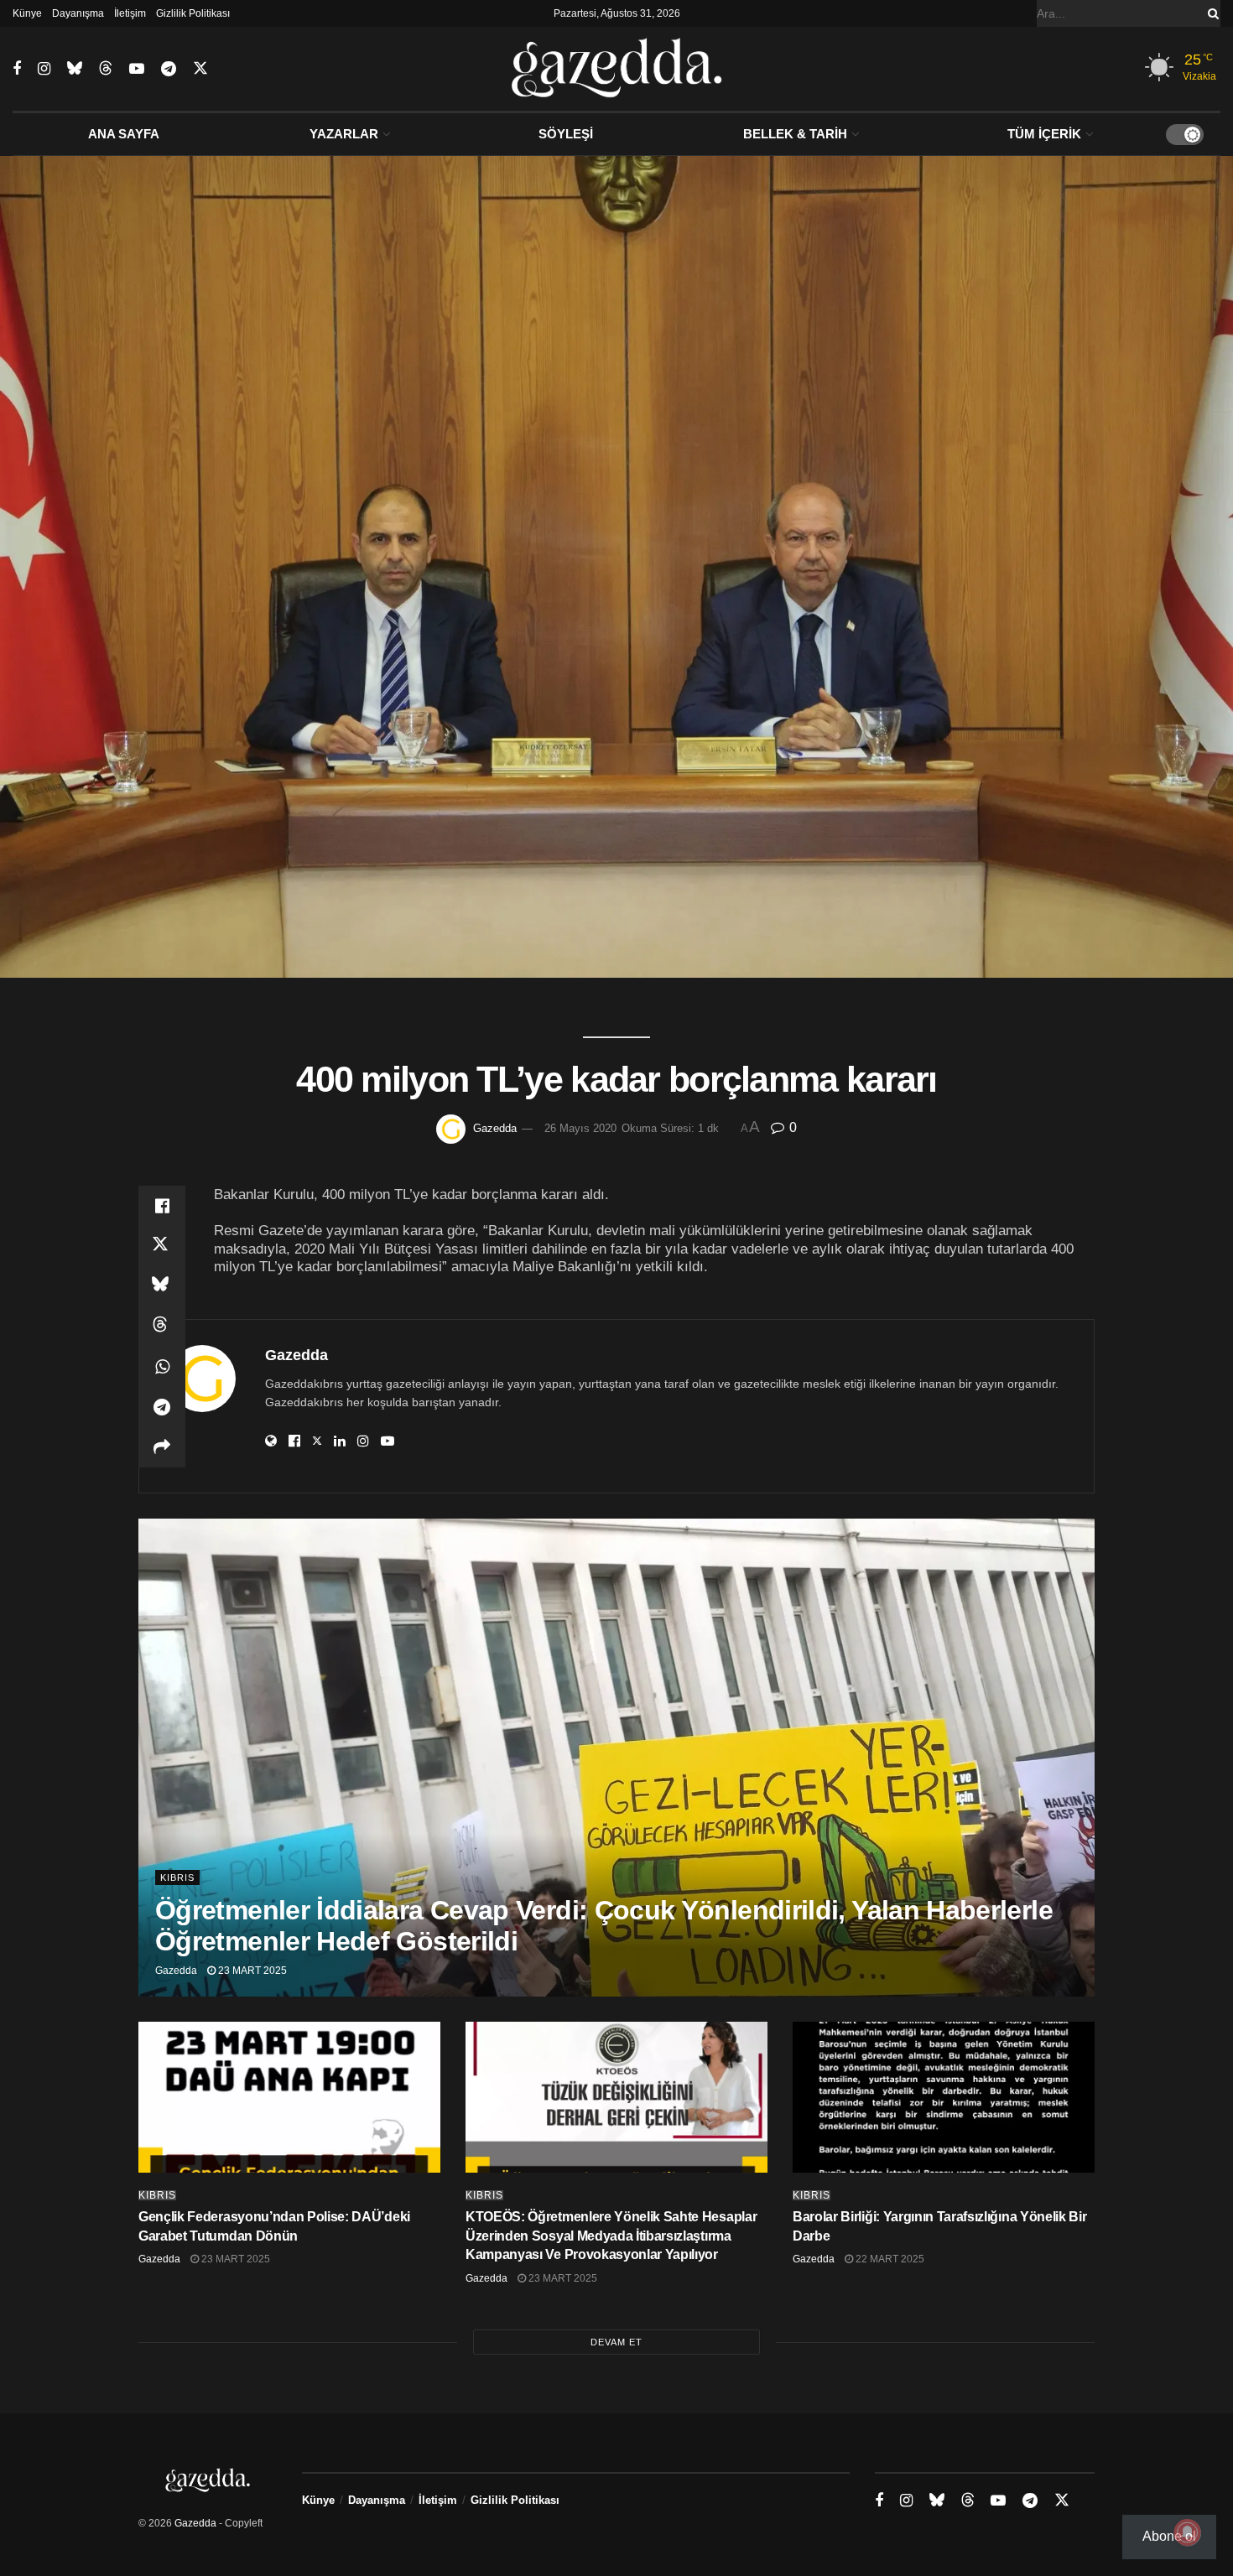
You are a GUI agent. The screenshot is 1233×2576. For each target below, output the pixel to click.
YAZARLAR (344, 134)
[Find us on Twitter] (200, 69)
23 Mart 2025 (251, 1971)
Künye (27, 13)
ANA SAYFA (124, 134)
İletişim (130, 13)
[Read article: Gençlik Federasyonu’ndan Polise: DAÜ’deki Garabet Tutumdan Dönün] (289, 2097)
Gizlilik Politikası (193, 13)
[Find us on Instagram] (44, 69)
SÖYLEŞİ (566, 134)
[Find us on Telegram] (169, 69)
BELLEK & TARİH (795, 134)
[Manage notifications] (1188, 2532)
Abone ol (1169, 2536)
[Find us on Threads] (106, 69)
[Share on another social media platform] (162, 1447)
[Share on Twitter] (162, 1246)
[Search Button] (1210, 13)
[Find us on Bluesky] (75, 69)
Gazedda (495, 1128)
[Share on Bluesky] (162, 1286)
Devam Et (616, 2342)
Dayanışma (78, 13)
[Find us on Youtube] (137, 69)
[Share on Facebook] (162, 1206)
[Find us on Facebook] (17, 69)
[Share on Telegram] (162, 1407)
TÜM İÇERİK (1044, 134)
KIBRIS (177, 1877)
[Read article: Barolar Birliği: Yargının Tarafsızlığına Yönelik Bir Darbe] (944, 2097)
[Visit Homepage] (617, 69)
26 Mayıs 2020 (580, 1128)
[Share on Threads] (162, 1327)
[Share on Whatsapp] (162, 1367)
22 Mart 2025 (889, 2259)
